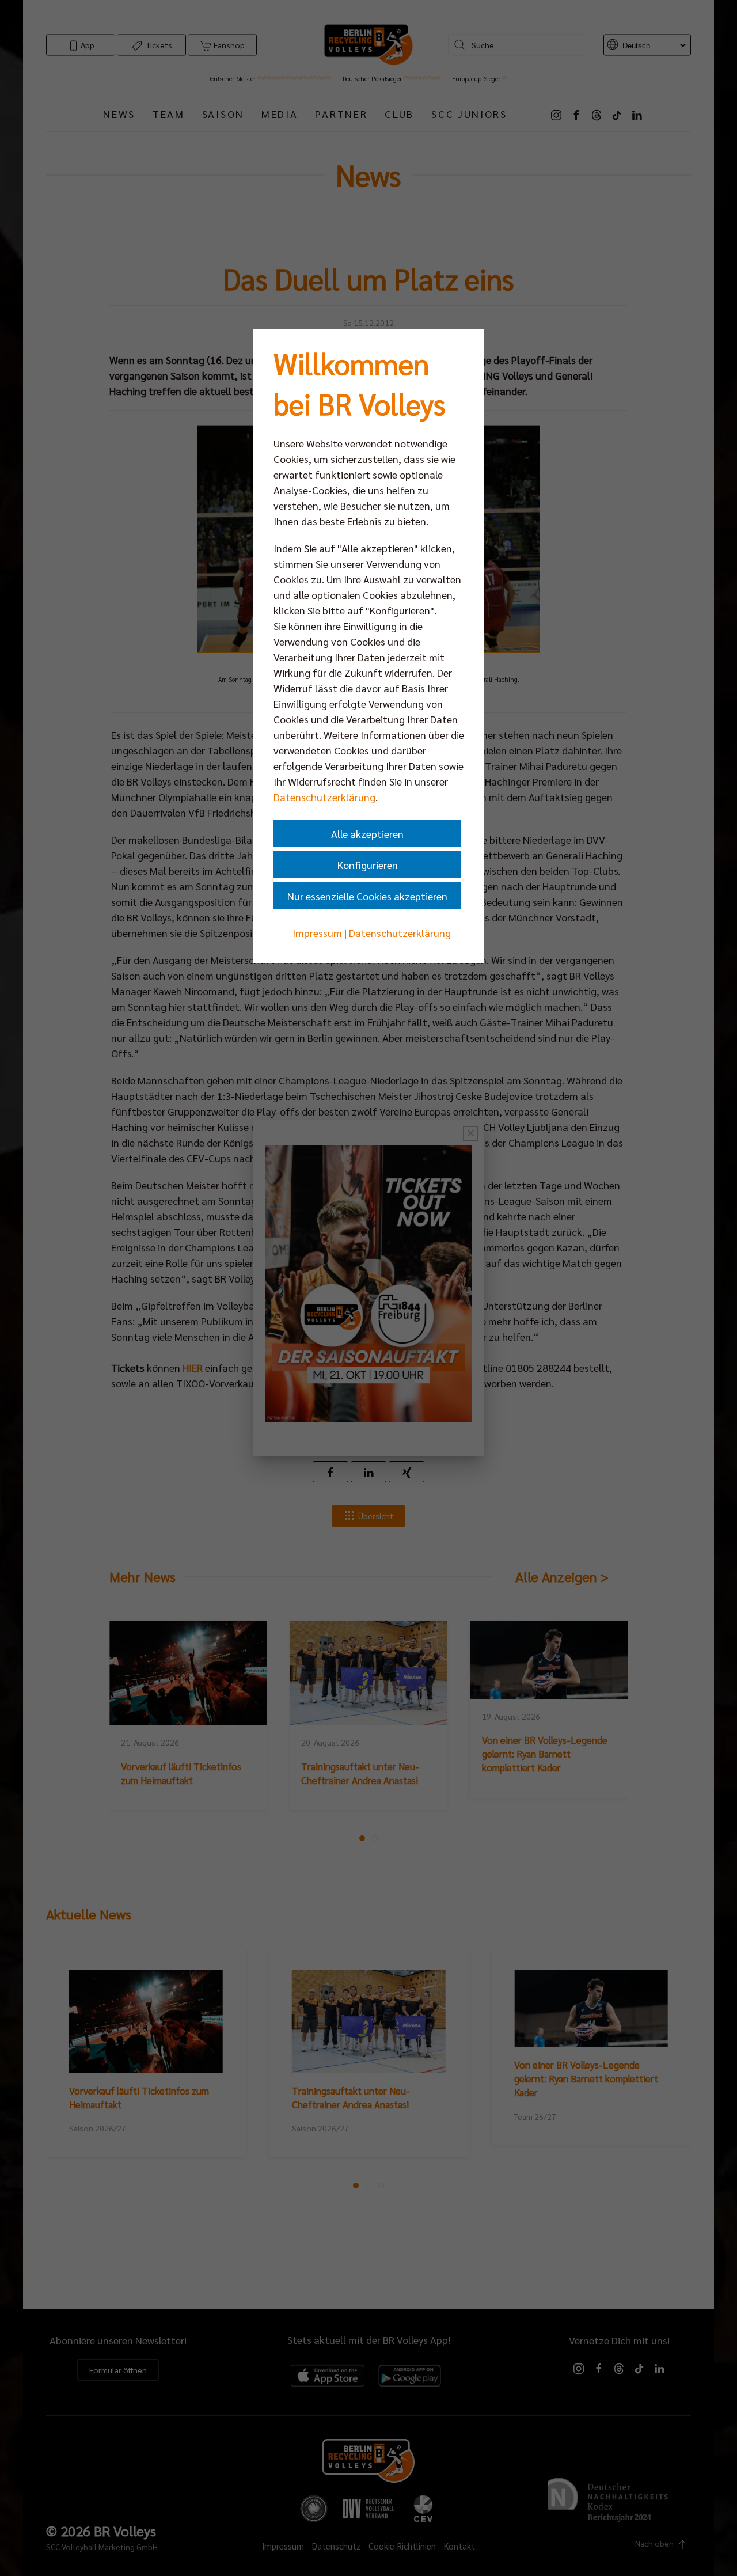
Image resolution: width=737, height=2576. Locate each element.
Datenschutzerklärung (324, 797)
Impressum (317, 933)
